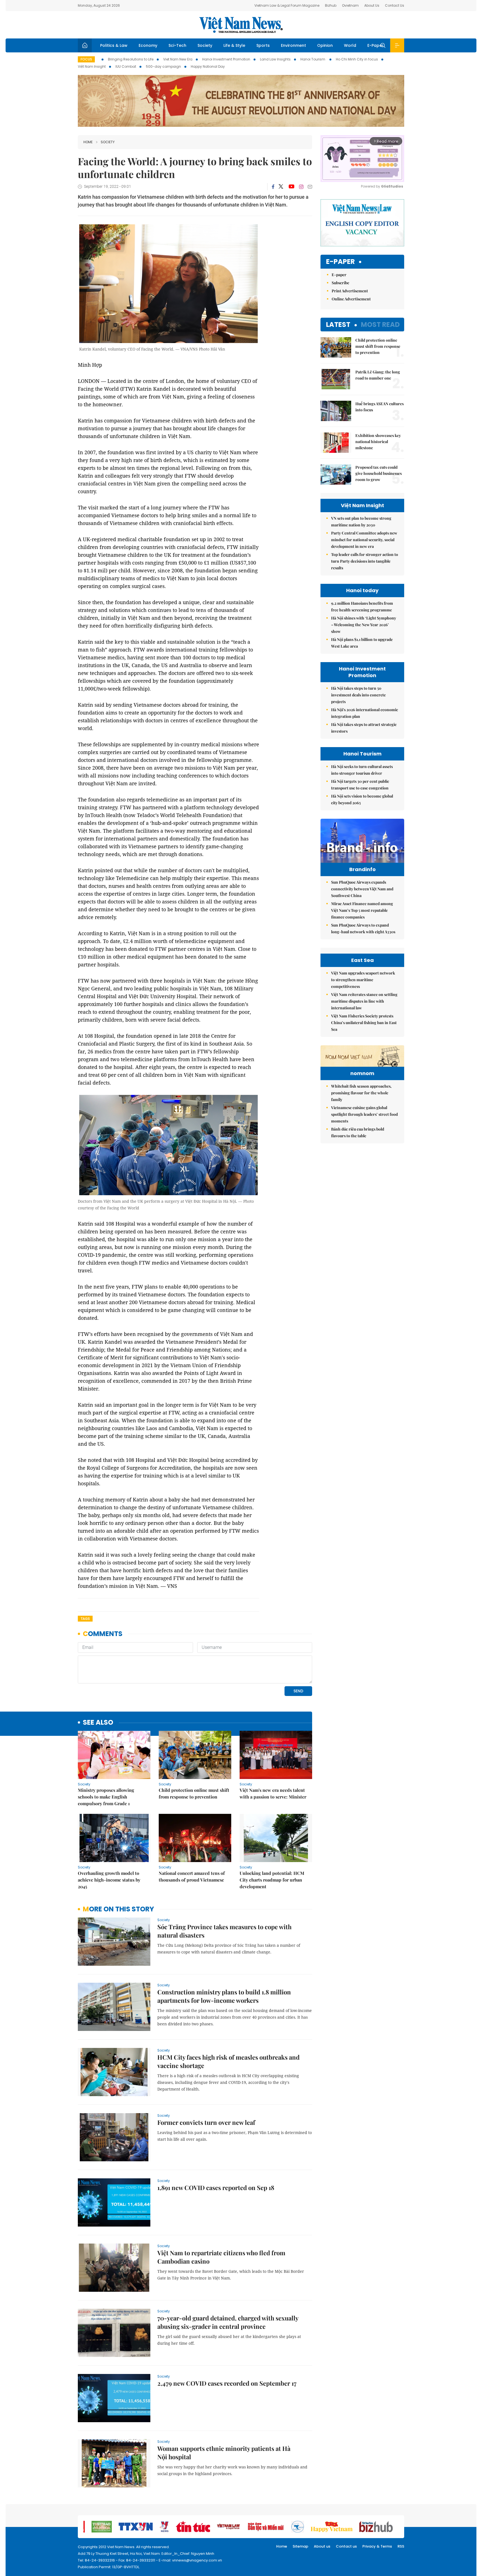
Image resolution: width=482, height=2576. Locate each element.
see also (98, 1723)
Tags (85, 1619)
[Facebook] (273, 187)
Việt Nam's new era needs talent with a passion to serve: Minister (273, 1793)
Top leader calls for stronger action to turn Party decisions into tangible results (365, 561)
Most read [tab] (380, 325)
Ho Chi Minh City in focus (357, 59)
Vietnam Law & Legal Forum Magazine (287, 5)
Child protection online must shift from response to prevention (194, 1793)
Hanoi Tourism (313, 59)
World (350, 45)
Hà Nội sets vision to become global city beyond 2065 (362, 799)
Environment (293, 45)
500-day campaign (163, 66)
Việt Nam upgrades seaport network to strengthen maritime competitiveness (363, 980)
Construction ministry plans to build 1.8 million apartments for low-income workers (224, 1996)
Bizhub (331, 5)
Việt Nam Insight (92, 66)
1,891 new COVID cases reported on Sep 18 (216, 2188)
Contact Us (395, 5)
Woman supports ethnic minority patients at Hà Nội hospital (224, 2453)
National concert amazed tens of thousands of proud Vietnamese (192, 1876)
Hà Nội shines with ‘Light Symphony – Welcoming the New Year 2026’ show (364, 625)
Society (205, 45)
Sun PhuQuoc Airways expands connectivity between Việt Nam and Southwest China (362, 889)
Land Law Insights (275, 59)
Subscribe (340, 283)
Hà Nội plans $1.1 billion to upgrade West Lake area (362, 643)
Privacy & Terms (377, 2546)
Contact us (346, 2546)
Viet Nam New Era (178, 59)
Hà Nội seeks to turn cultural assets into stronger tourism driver (362, 770)
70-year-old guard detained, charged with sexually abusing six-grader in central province (228, 2322)
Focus (86, 59)
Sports (263, 45)
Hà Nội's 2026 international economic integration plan (365, 713)
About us (322, 2546)
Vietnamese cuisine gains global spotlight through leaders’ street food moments (364, 1114)
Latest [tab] (338, 325)
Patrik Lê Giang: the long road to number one (378, 375)
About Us (372, 5)
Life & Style (234, 45)
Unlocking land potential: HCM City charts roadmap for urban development (272, 1880)
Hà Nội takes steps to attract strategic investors (364, 728)
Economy (148, 45)
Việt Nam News (241, 25)
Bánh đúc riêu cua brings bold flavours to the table (358, 1132)
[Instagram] (301, 187)
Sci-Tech (177, 45)
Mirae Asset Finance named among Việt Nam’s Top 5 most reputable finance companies (362, 910)
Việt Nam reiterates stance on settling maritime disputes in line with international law (364, 1001)
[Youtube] (291, 187)
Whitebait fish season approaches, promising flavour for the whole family (361, 1093)
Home (88, 142)
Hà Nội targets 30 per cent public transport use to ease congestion (360, 785)
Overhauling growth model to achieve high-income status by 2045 (109, 1880)
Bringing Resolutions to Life (131, 59)
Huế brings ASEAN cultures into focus (379, 407)
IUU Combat (126, 66)
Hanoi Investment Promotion (226, 59)
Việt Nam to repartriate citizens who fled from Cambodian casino (221, 2257)
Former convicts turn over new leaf (206, 2122)
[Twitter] (281, 187)
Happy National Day (208, 66)
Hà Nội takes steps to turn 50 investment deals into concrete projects (358, 695)
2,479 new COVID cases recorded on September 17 (227, 2383)
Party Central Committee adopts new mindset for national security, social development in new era (364, 540)
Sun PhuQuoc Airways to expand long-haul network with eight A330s (363, 928)
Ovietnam (350, 5)
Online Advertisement (351, 299)
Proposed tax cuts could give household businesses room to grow (379, 473)
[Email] (310, 187)
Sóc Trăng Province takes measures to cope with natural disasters (224, 1931)
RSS (401, 2546)
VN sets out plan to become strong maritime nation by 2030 (361, 522)
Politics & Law (114, 45)
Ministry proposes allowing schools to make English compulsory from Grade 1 (106, 1797)
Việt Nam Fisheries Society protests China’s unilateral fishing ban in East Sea (364, 1023)
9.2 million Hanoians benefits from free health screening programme (362, 607)
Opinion (325, 45)
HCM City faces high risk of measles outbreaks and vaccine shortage (228, 2061)
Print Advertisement (350, 291)
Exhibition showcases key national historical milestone (378, 442)
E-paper (340, 262)
